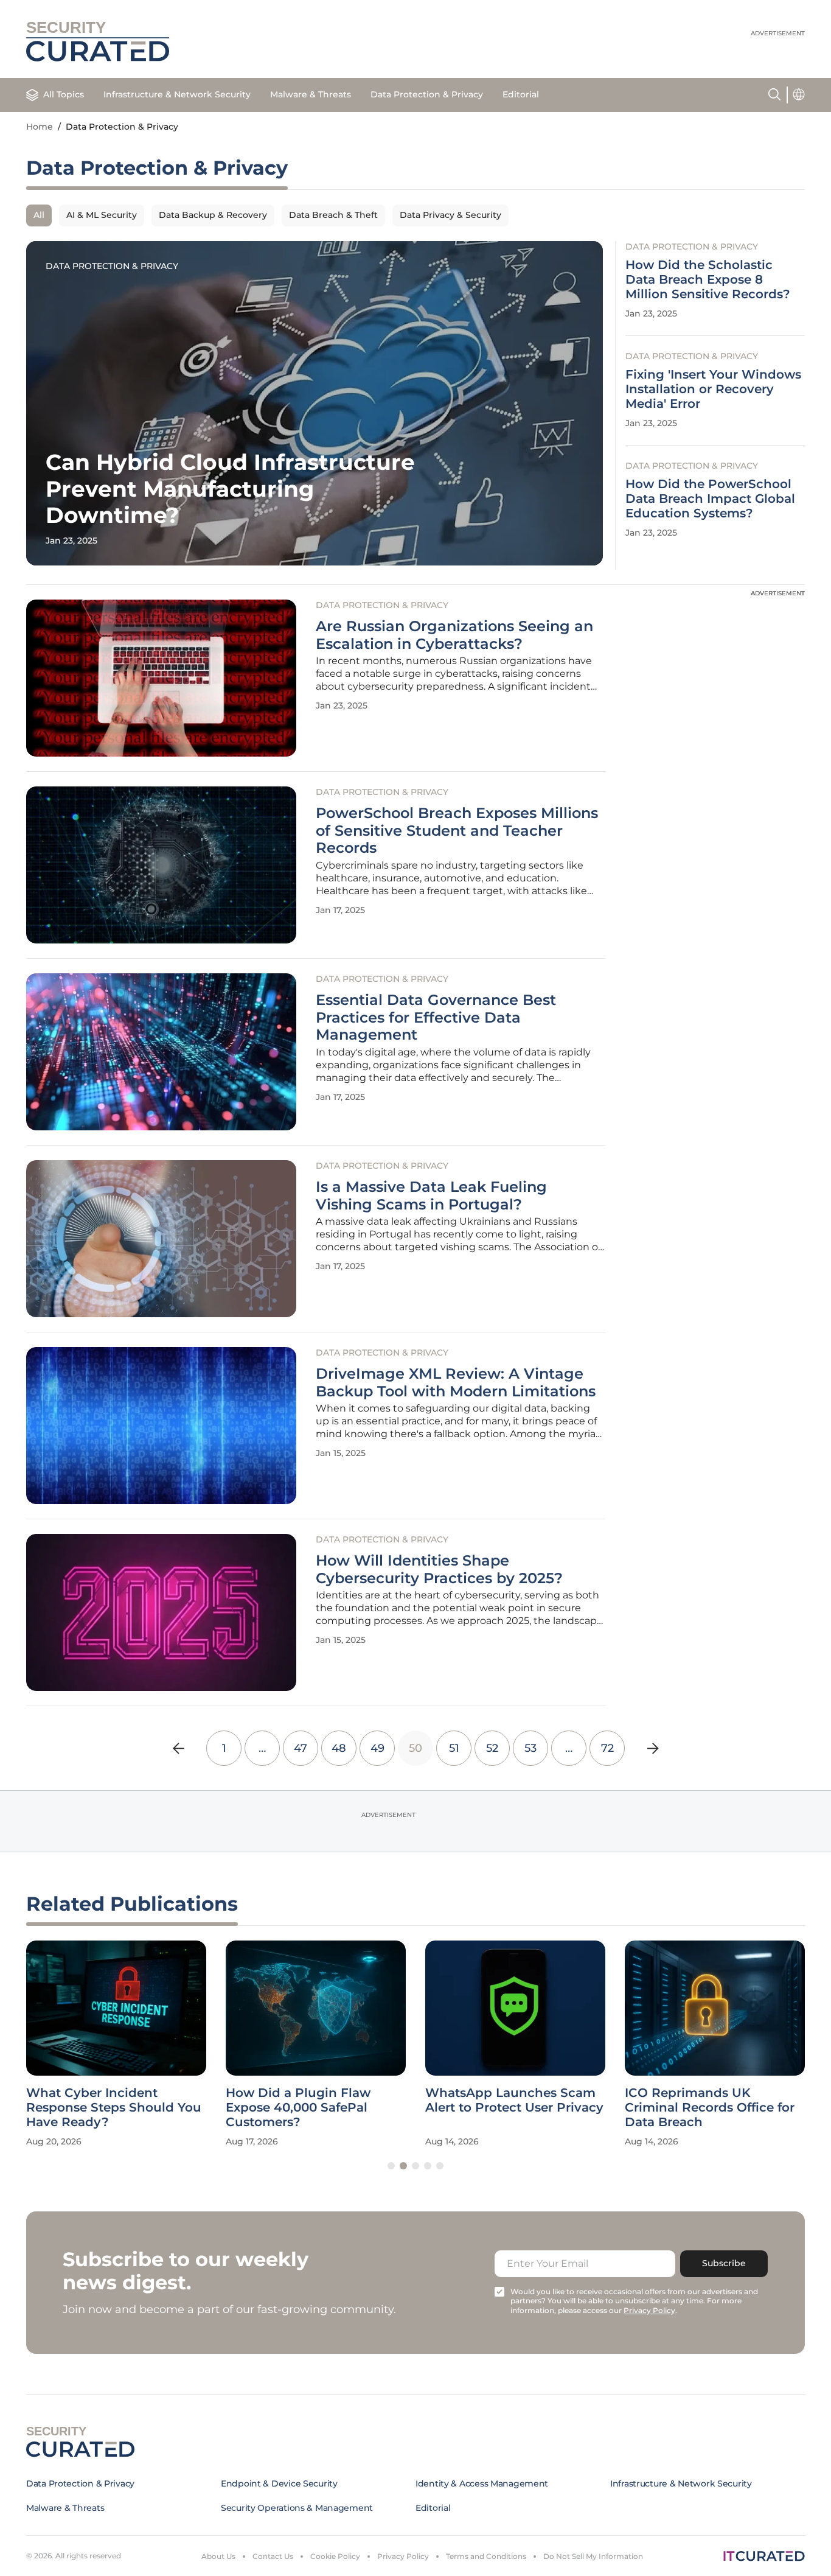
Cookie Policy (335, 2556)
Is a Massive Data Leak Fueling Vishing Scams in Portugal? (431, 1196)
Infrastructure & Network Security (177, 94)
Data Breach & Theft (333, 215)
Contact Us (273, 2556)
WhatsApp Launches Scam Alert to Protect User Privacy (514, 2100)
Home (40, 127)
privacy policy (649, 2310)
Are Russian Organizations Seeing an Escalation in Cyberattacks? (454, 635)
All (39, 215)
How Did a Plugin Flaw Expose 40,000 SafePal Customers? (298, 2107)
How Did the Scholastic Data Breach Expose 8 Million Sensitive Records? (708, 279)
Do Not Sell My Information (593, 2556)
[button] (391, 2166)
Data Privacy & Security (450, 215)
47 (301, 1748)
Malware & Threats (311, 94)
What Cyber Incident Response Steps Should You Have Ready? (114, 2107)
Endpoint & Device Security (279, 2483)
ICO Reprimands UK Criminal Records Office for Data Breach (710, 2107)
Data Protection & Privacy (427, 94)
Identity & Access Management (482, 2483)
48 (339, 1748)
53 (530, 1748)
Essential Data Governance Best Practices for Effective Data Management (436, 1018)
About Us (218, 2556)
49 (377, 1748)
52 (492, 1748)
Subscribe (724, 2263)
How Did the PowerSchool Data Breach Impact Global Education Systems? (710, 499)
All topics (64, 94)
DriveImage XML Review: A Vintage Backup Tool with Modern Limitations (456, 1383)
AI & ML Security (102, 215)
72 (607, 1748)
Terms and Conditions (486, 2556)
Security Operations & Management (297, 2508)
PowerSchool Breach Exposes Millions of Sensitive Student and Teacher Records (457, 831)
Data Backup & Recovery (213, 215)
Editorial (521, 94)
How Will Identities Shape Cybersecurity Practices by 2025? (439, 1570)
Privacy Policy (403, 2556)
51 (454, 1748)
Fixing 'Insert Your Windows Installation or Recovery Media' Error (713, 389)
